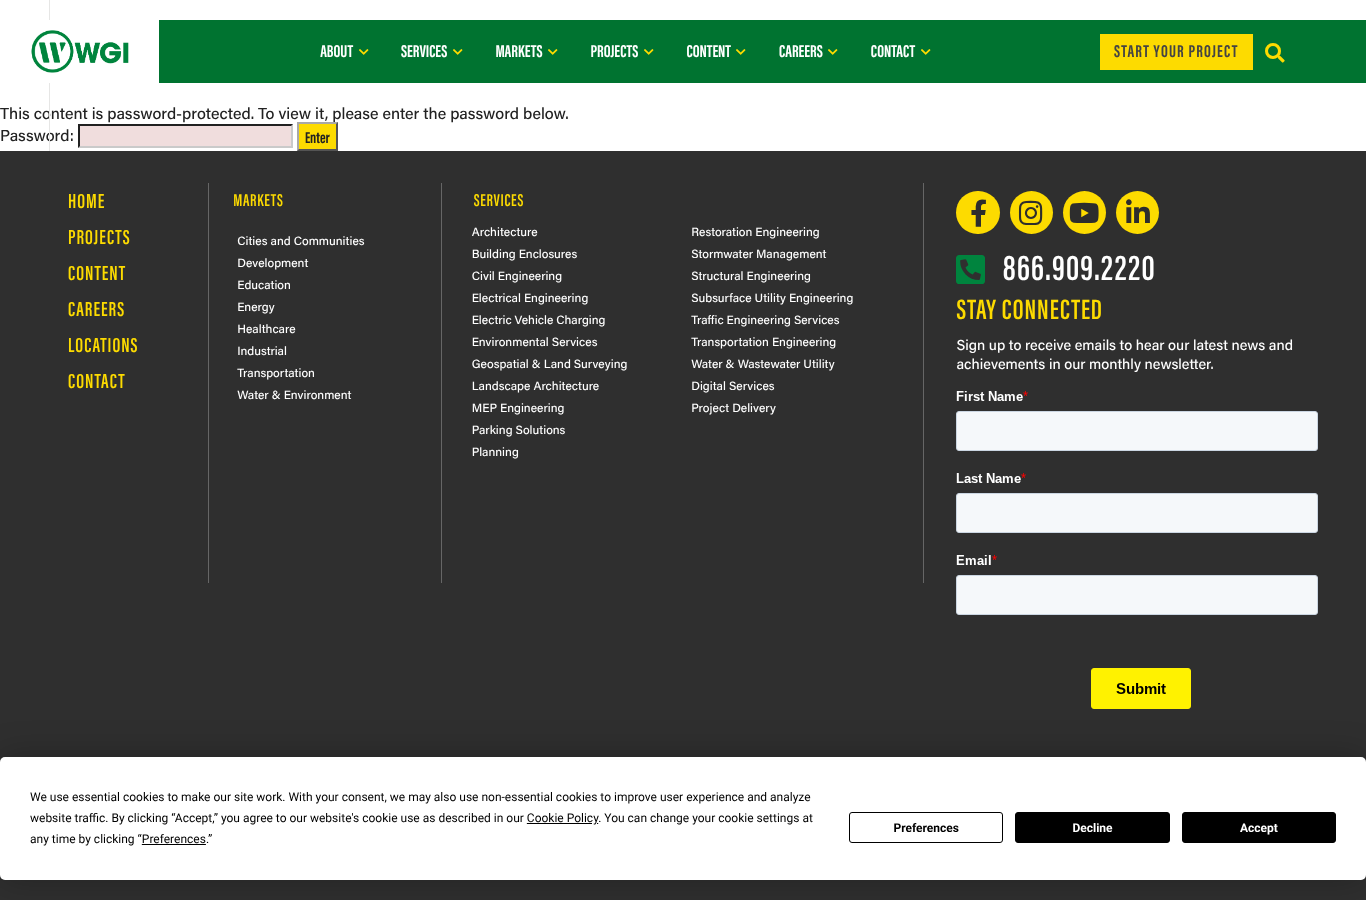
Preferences (926, 828)
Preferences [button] (174, 839)
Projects (99, 236)
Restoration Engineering (755, 231)
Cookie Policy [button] (562, 818)
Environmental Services (535, 341)
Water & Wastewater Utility (762, 363)
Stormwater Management (758, 253)
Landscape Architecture (536, 385)
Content (97, 272)
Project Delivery (733, 407)
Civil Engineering (517, 275)
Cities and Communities (300, 240)
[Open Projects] (648, 51)
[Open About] (363, 51)
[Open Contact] (925, 51)
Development (272, 262)
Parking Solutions (519, 429)
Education (264, 284)
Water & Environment (294, 394)
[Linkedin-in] (1137, 212)
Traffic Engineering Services (765, 319)
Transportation (276, 372)
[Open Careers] (833, 51)
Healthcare (266, 328)
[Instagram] (1031, 212)
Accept (1259, 828)
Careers (96, 308)
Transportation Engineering (763, 341)
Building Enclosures (525, 253)
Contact (97, 380)
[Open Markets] (552, 51)
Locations (103, 344)
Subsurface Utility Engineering (772, 297)
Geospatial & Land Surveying (550, 363)
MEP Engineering (518, 407)
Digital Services (732, 385)
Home (86, 200)
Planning (495, 451)
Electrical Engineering (530, 297)
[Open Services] (457, 51)
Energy (255, 306)
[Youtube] (1084, 212)
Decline (1092, 828)
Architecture (505, 231)
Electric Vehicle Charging (539, 319)
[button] (1274, 53)
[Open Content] (741, 51)
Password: (39, 134)
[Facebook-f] (977, 212)
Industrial (262, 350)
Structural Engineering (751, 275)
